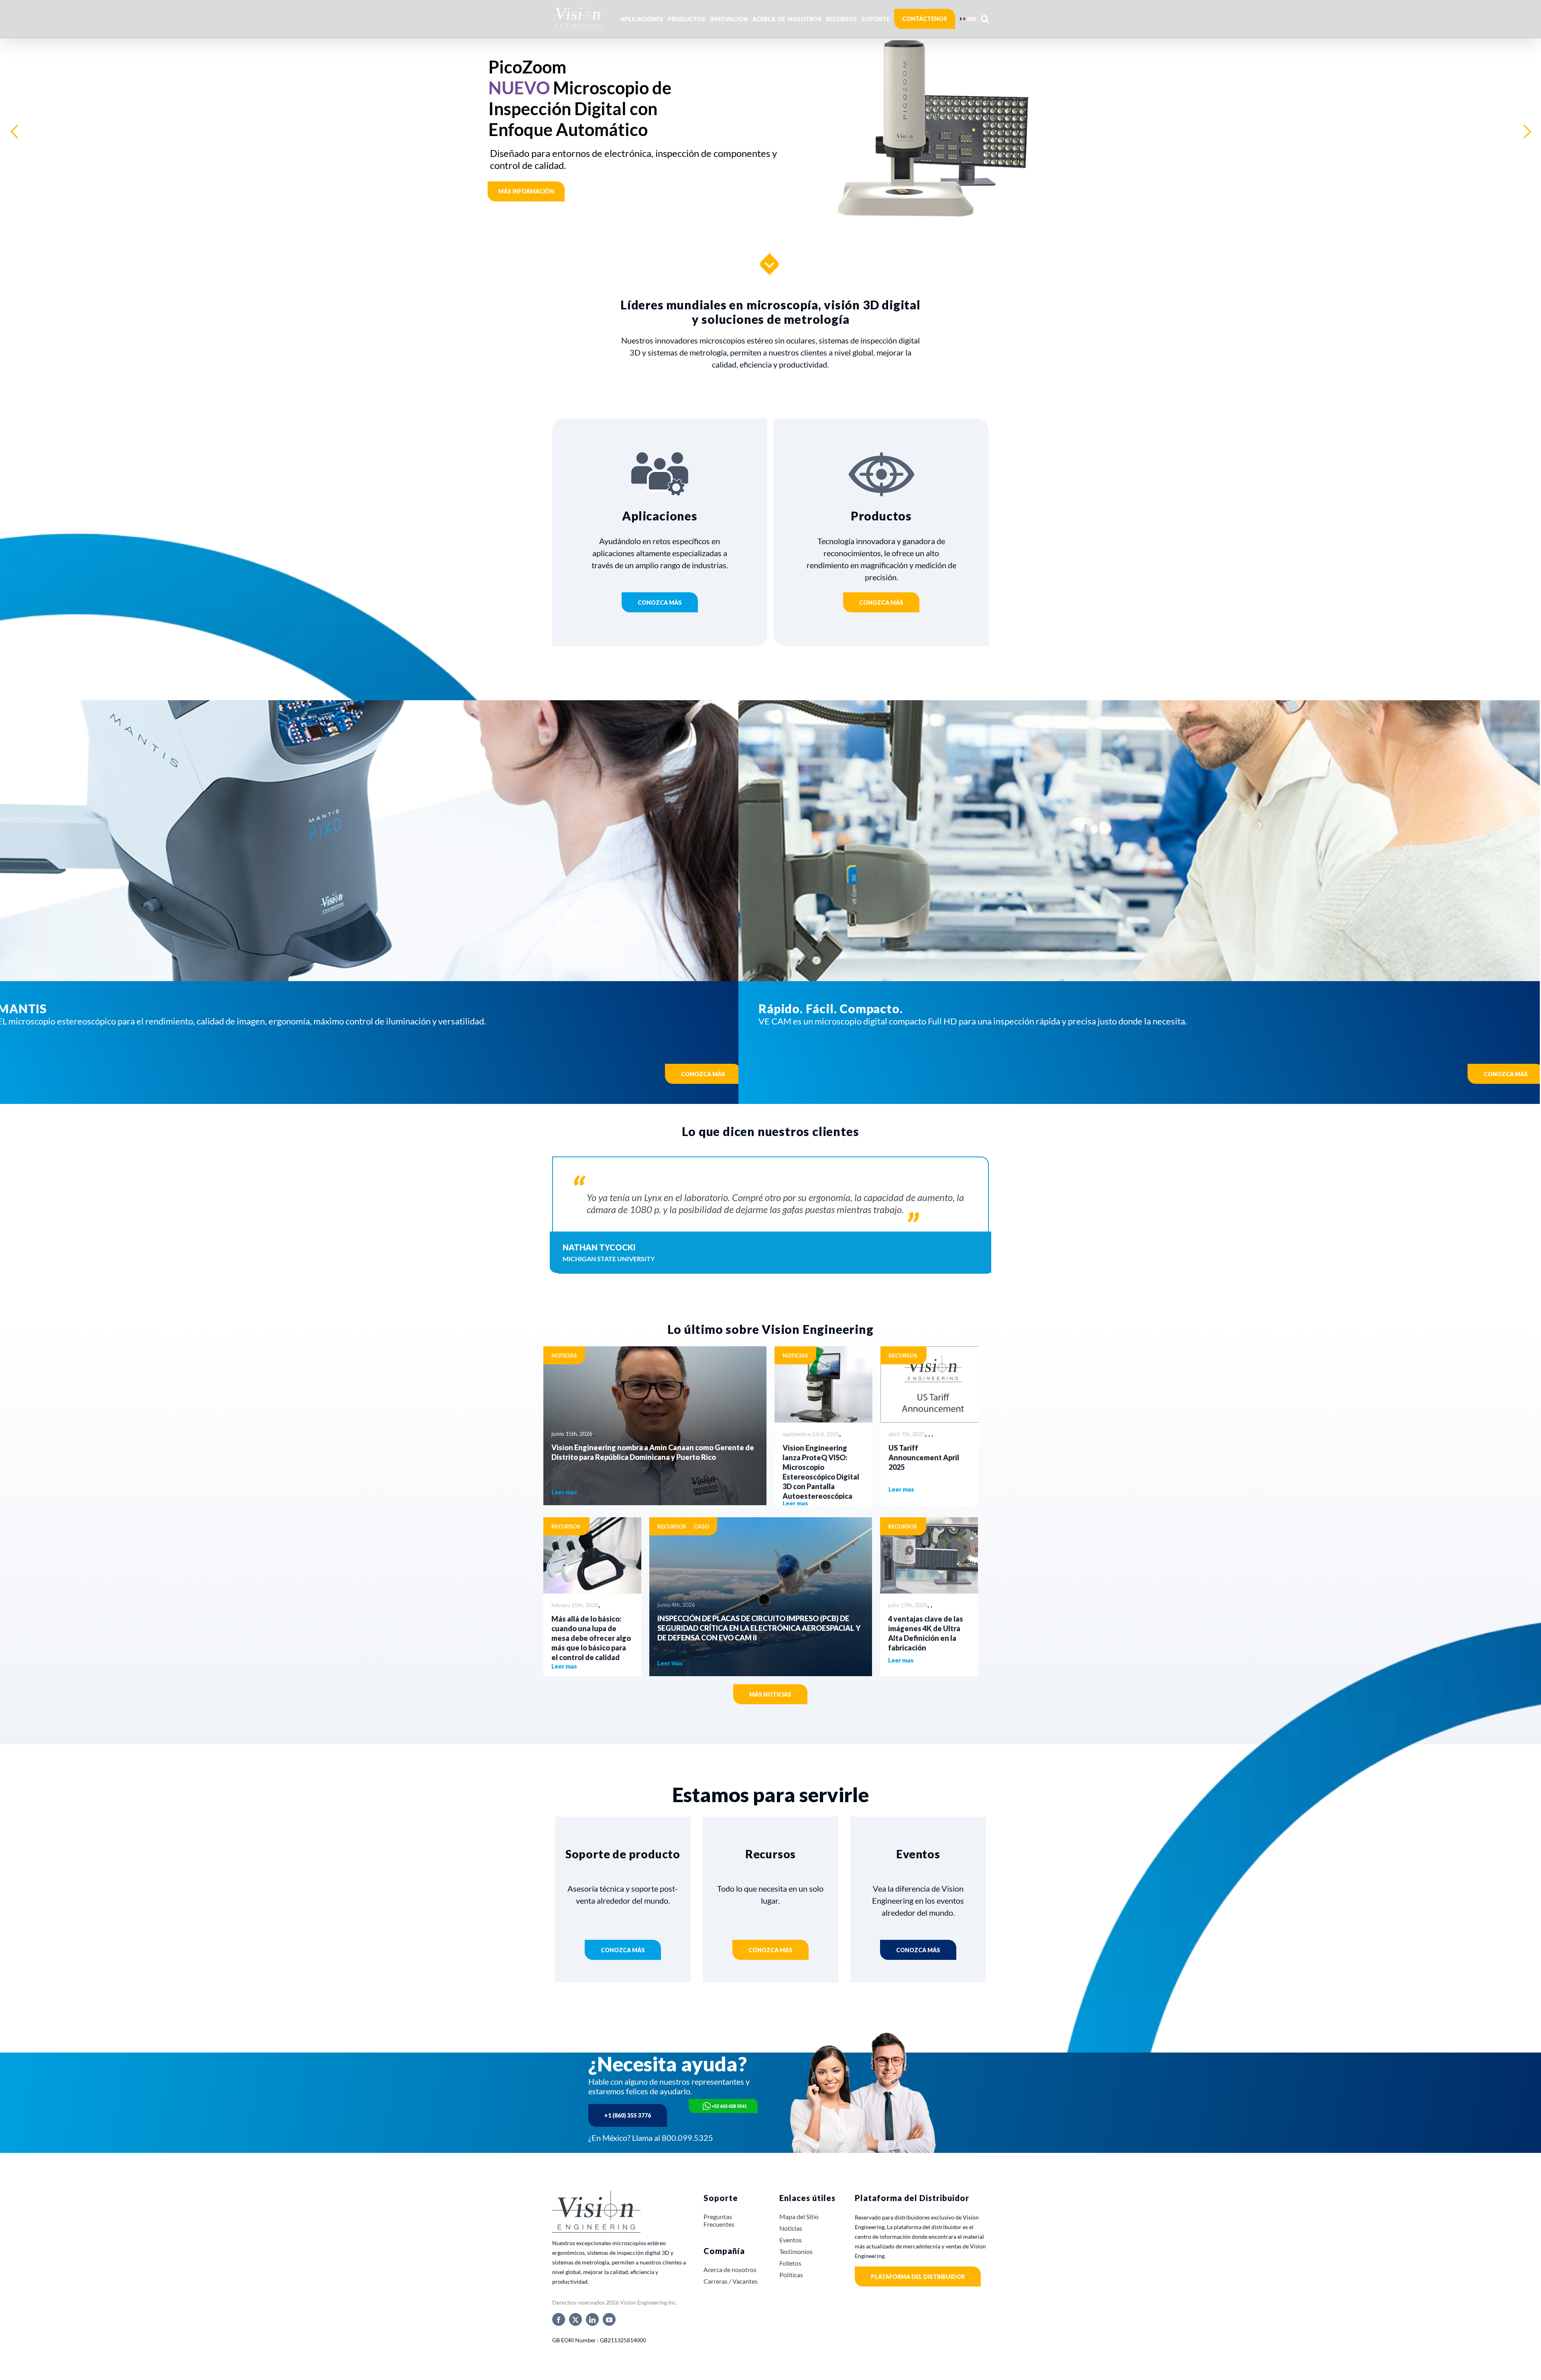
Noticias (564, 1355)
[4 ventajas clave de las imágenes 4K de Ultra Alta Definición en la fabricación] (929, 1555)
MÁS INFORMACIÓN (528, 135)
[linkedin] (592, 2319)
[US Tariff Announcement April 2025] (929, 1384)
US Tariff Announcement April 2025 (924, 1457)
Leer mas (564, 1492)
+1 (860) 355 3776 (628, 2115)
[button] (985, 19)
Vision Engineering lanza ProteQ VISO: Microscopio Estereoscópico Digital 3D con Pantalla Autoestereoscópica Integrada (821, 1477)
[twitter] (575, 2319)
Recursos (903, 1355)
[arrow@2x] (770, 254)
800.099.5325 (687, 2138)
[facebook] (559, 2319)
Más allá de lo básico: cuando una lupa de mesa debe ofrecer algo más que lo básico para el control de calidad (591, 1638)
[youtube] (609, 2319)
